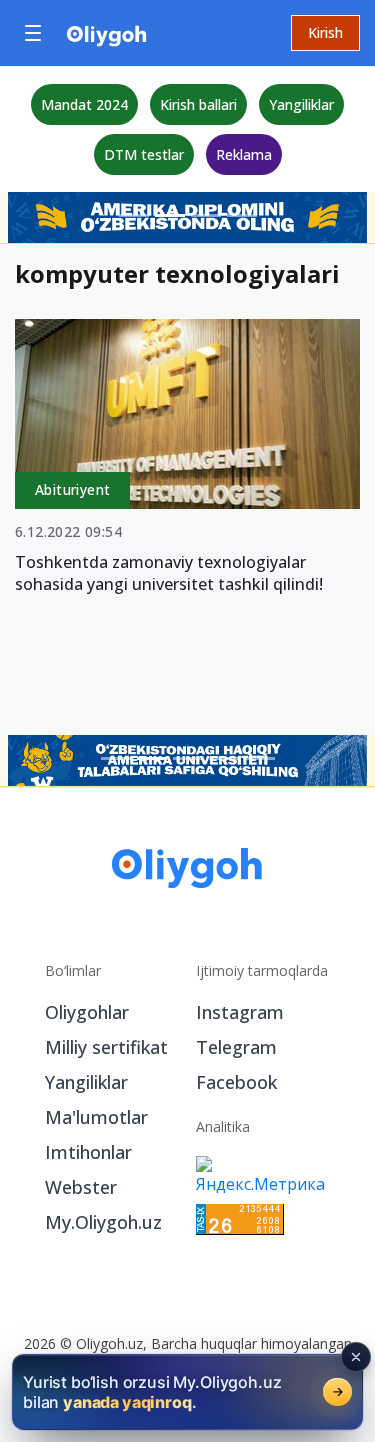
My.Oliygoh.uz (103, 1222)
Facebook (236, 1082)
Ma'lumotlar (96, 1117)
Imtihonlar (88, 1152)
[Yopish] (356, 1357)
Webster (81, 1187)
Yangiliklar (301, 104)
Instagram (240, 1012)
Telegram (236, 1047)
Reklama (244, 154)
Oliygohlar (87, 1012)
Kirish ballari (198, 104)
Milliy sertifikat (106, 1047)
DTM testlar (144, 154)
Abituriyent (72, 489)
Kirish (325, 32)
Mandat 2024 (84, 104)
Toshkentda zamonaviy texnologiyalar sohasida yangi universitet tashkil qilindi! (169, 573)
